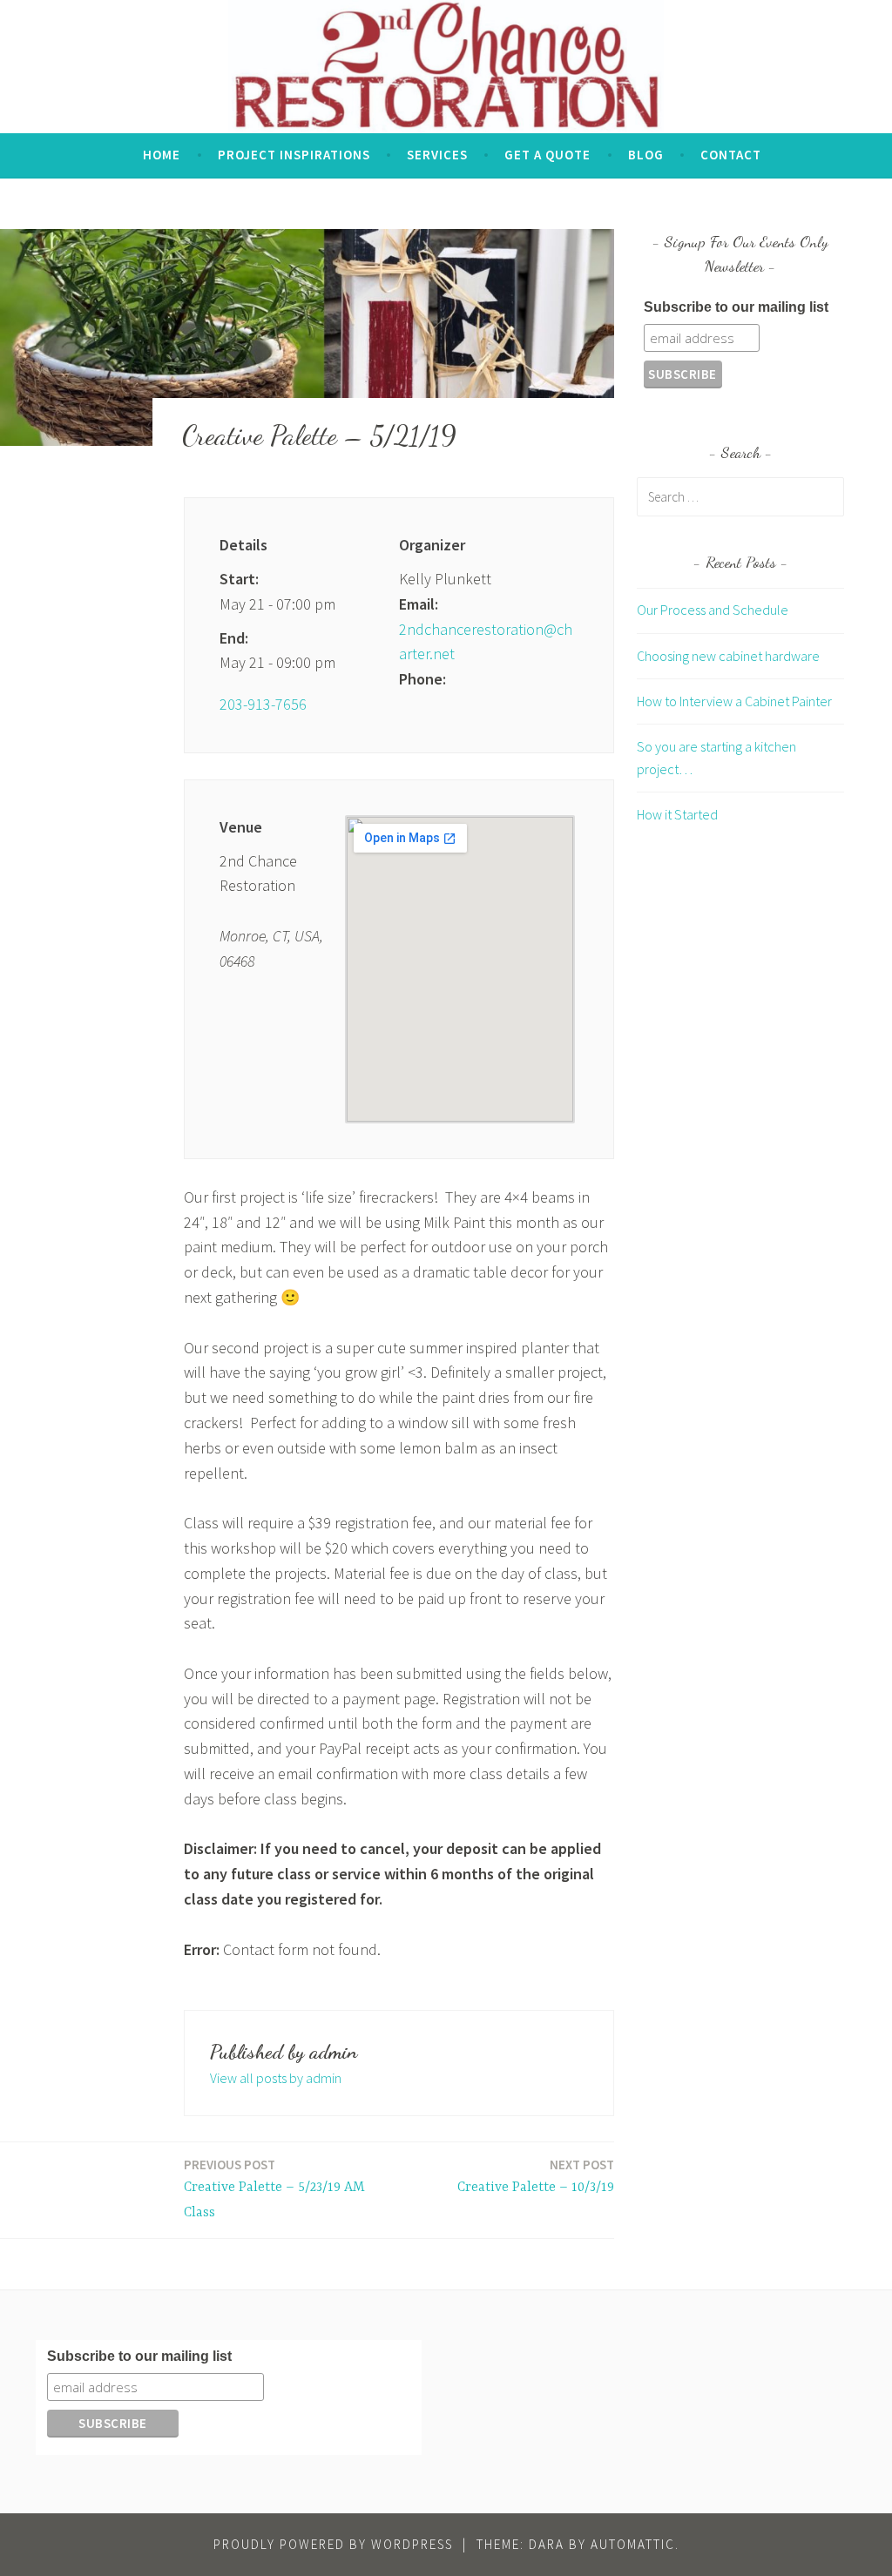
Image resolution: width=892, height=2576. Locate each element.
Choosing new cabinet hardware (728, 656)
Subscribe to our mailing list (736, 307)
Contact (731, 155)
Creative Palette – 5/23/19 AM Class (274, 2188)
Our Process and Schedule (713, 610)
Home (162, 155)
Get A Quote (547, 155)
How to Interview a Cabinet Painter (734, 701)
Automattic (633, 2544)
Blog (646, 155)
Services (437, 155)
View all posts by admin (276, 2078)
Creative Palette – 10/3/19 (536, 2176)
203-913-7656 (263, 704)
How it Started (677, 814)
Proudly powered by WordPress (333, 2544)
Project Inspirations (294, 155)
